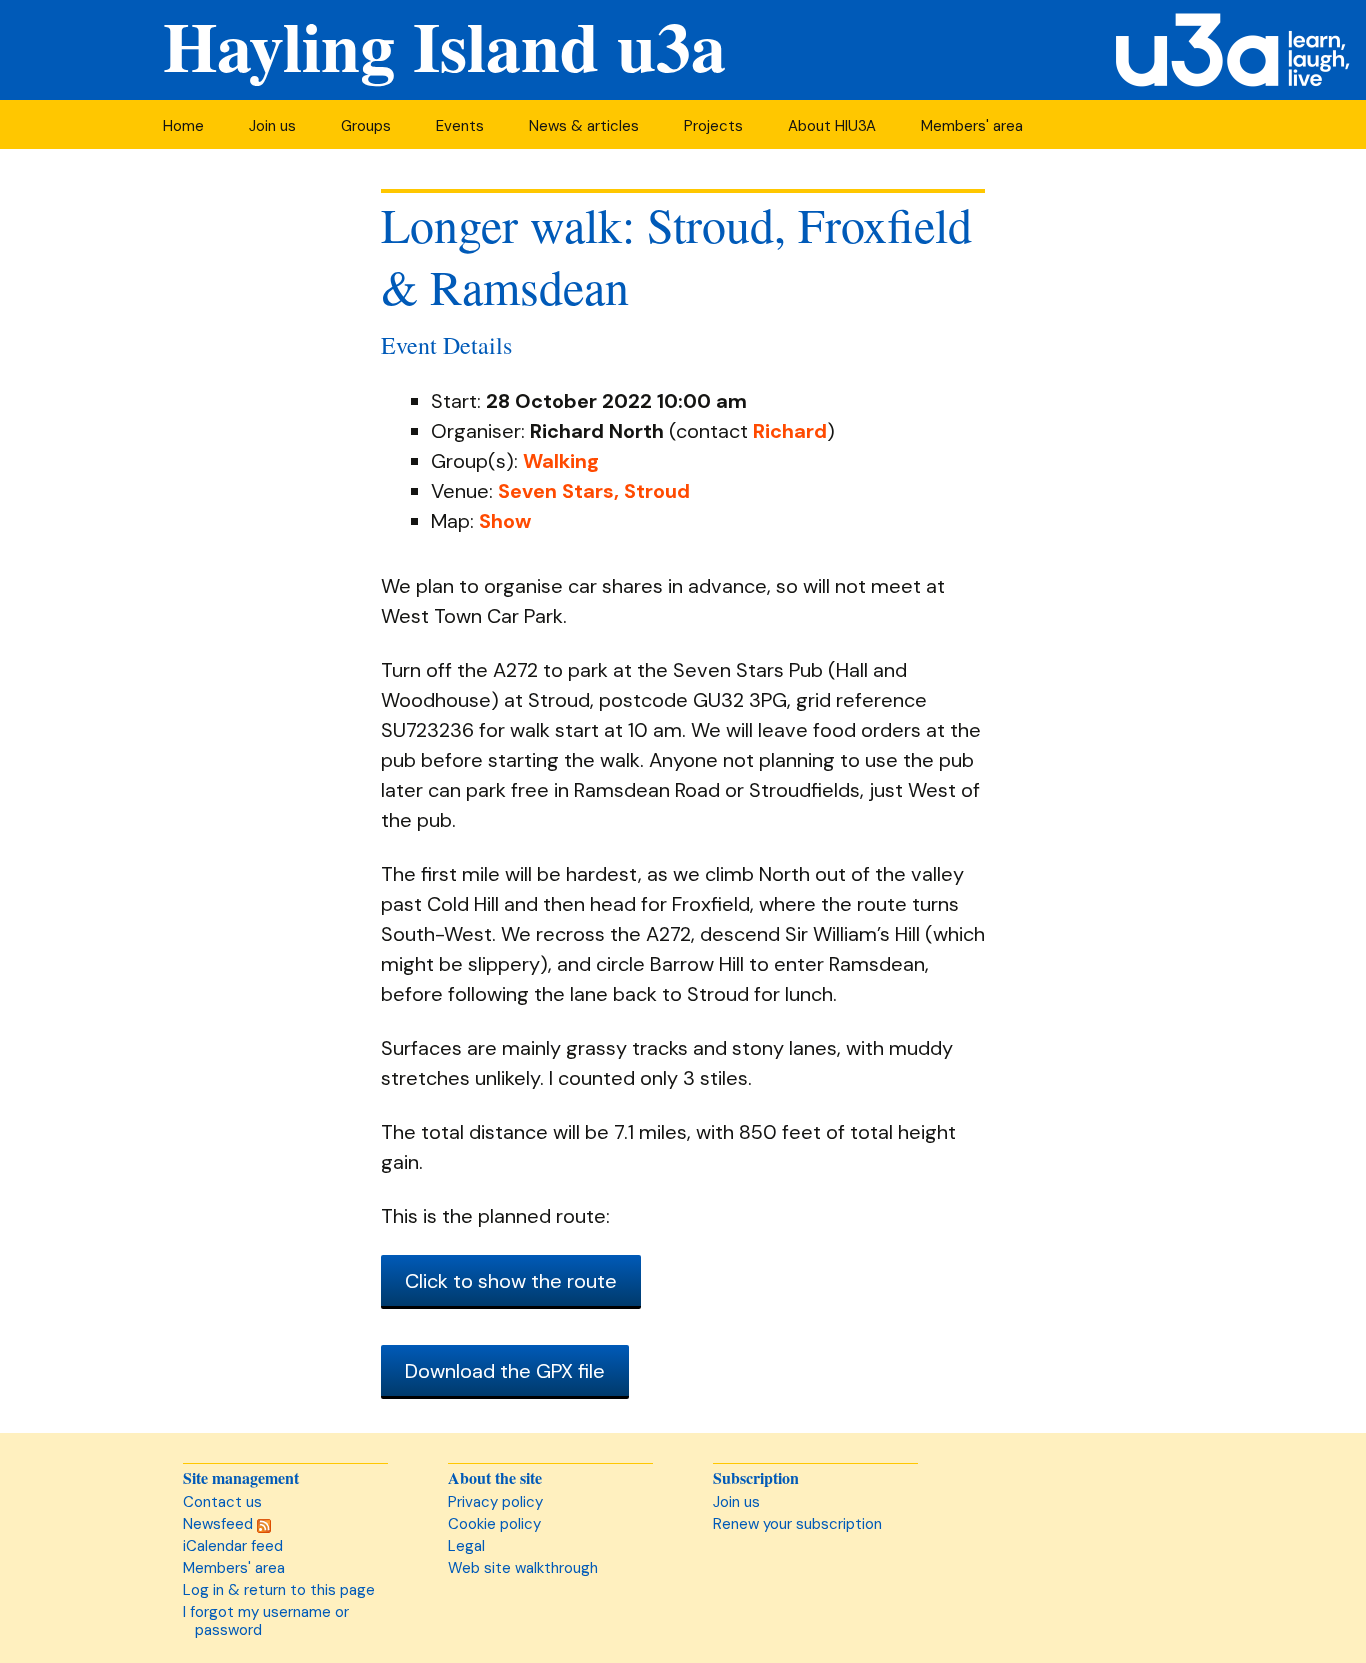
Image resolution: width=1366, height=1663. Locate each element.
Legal (466, 1546)
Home (183, 126)
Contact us (222, 1502)
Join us (272, 126)
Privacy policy (495, 1502)
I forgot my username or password (266, 1621)
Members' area (972, 126)
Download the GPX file (505, 1371)
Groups (366, 126)
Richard (790, 431)
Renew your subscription (797, 1524)
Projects (713, 126)
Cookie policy (494, 1524)
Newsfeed (220, 1524)
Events (460, 126)
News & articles (584, 126)
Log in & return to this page (279, 1590)
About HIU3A (832, 126)
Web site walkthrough (523, 1568)
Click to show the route (511, 1281)
